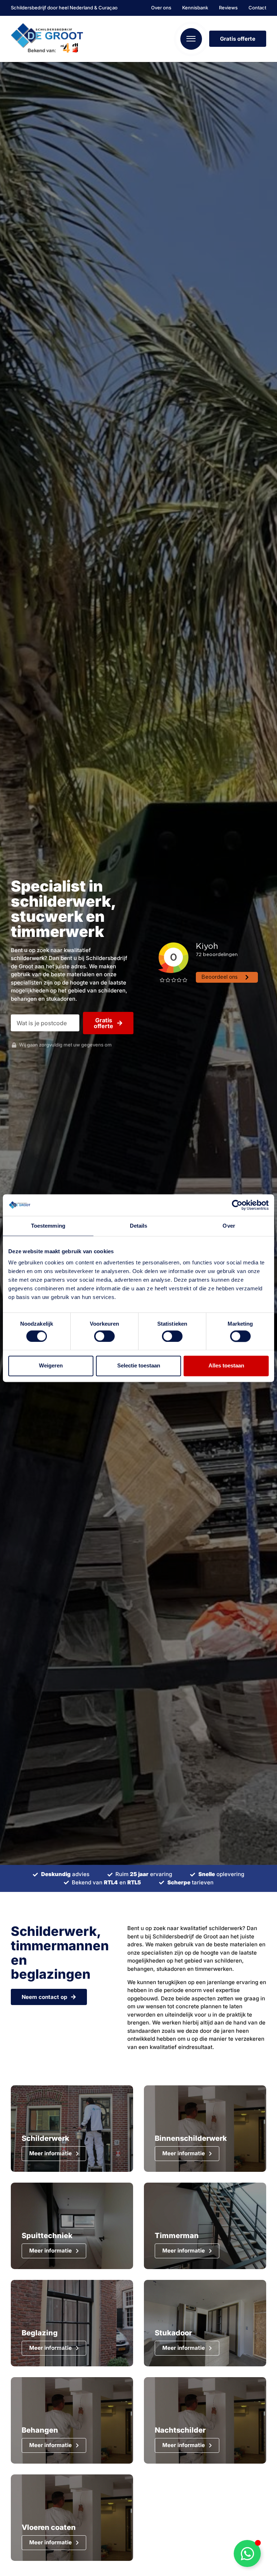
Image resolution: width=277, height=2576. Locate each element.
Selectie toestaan (139, 1366)
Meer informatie (50, 2153)
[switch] (104, 1336)
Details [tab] (139, 1226)
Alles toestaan (226, 1366)
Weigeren (51, 1366)
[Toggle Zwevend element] (247, 2553)
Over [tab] (229, 1226)
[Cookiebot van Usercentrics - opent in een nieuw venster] (237, 1205)
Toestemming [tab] (48, 1226)
